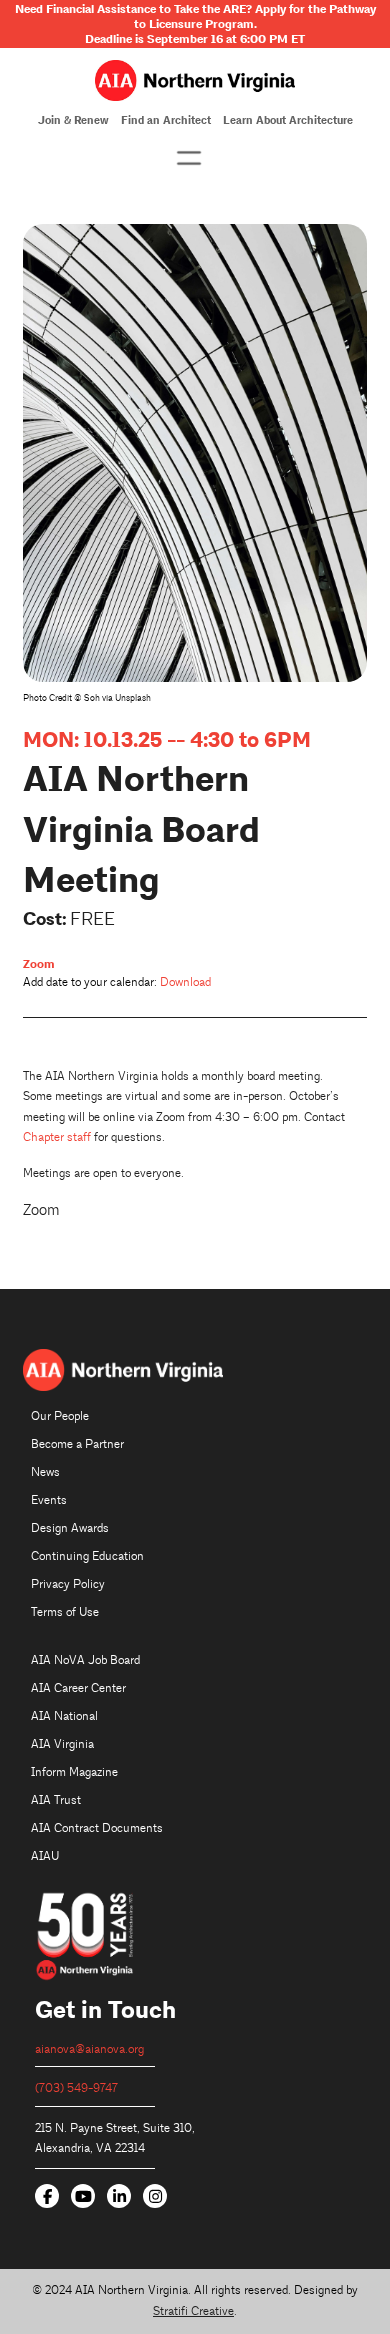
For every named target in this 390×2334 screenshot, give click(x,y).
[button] (189, 158)
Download (185, 982)
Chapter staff (57, 1137)
